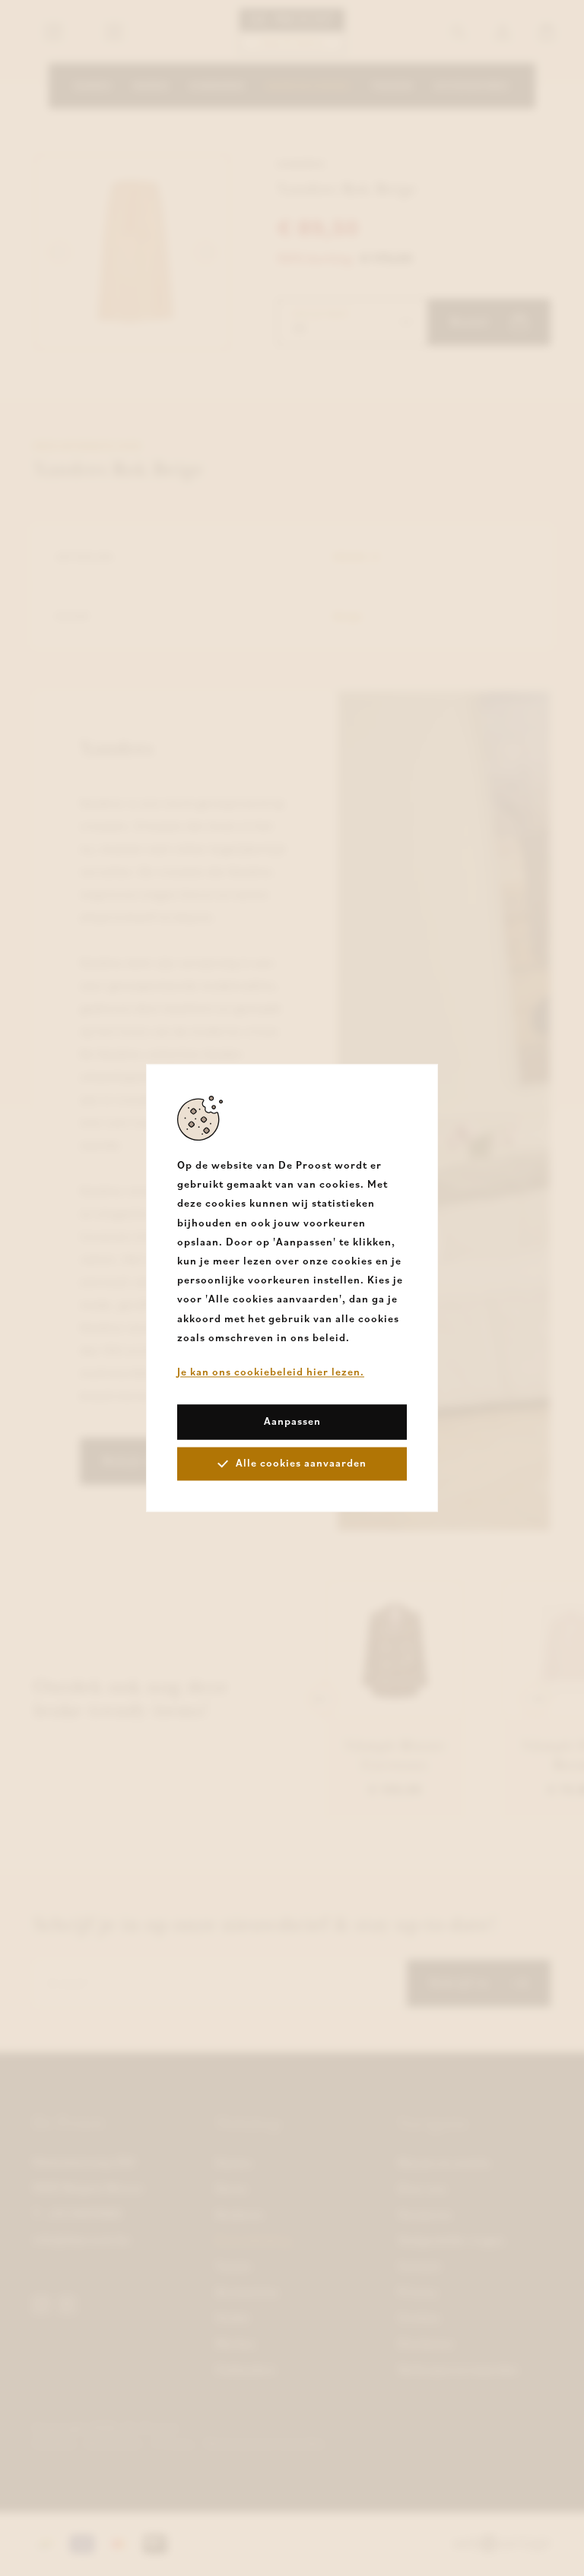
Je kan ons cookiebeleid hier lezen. (271, 1372)
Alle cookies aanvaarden (301, 1464)
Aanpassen (292, 1422)
